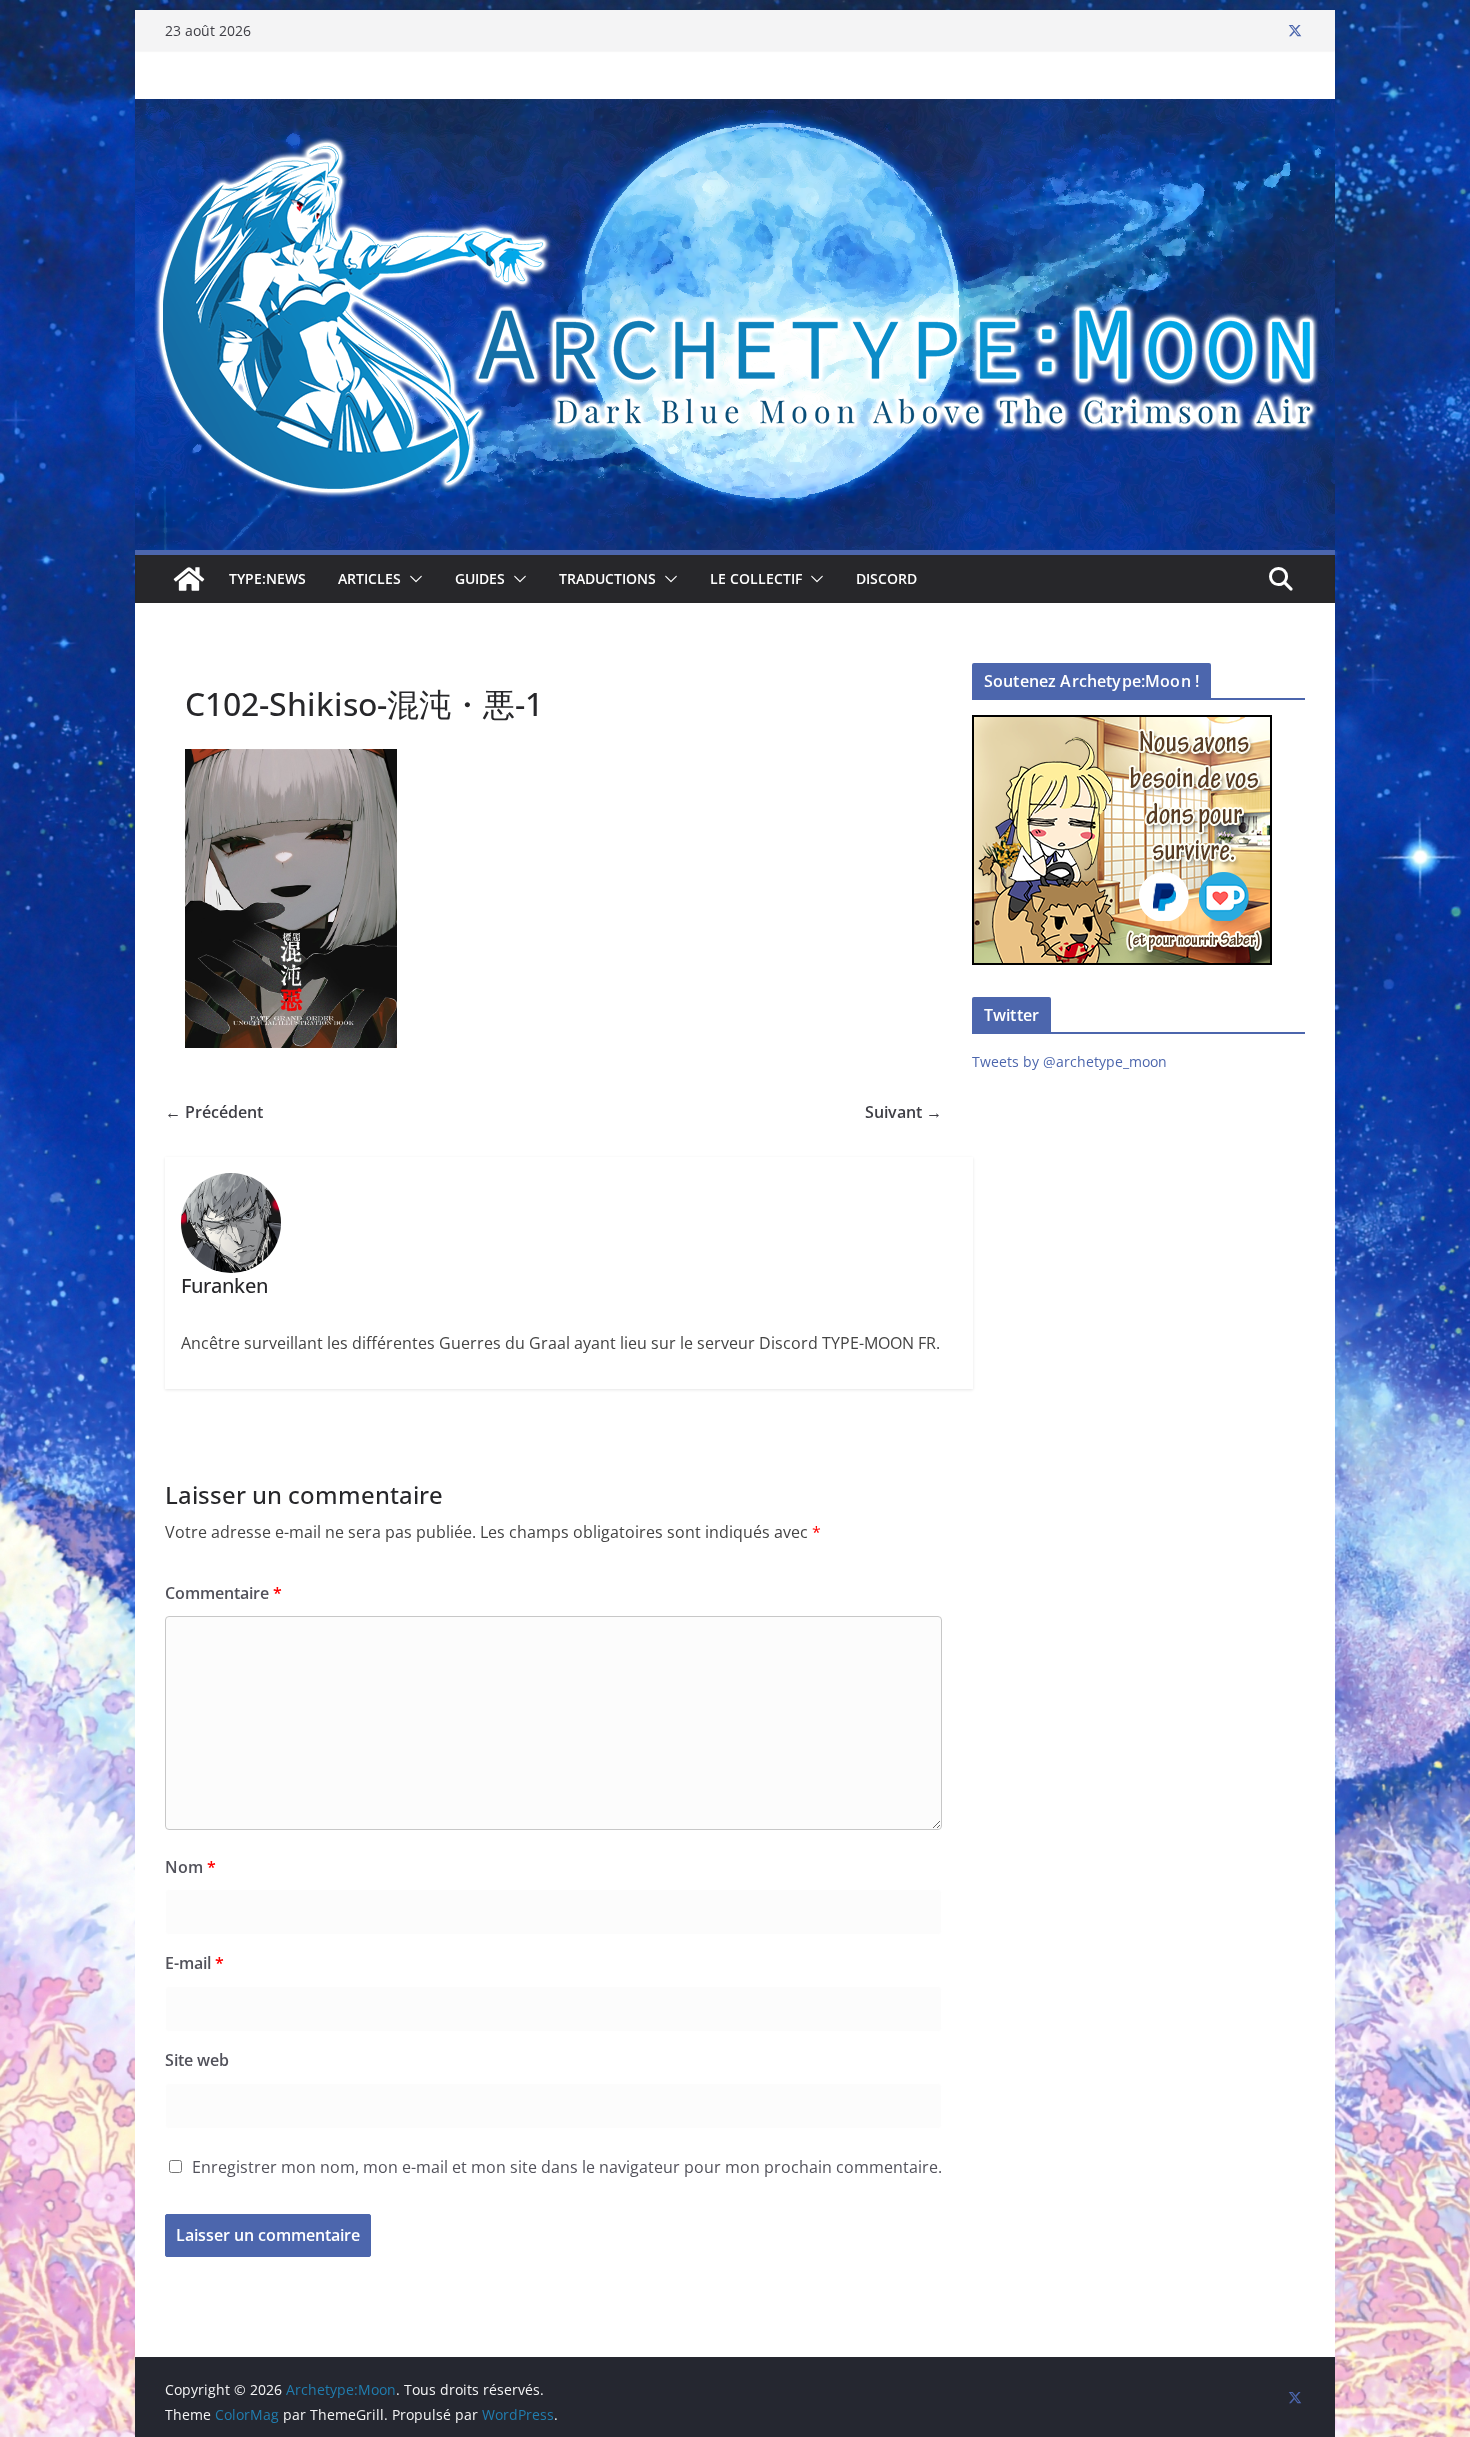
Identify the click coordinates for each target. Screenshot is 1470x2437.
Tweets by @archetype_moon (1069, 1061)
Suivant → (903, 1112)
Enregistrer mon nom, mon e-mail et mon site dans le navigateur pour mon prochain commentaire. (567, 2167)
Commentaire (223, 1593)
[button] (412, 579)
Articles (369, 578)
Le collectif (756, 578)
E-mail (194, 1963)
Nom (190, 1867)
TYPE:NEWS (267, 578)
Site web (197, 2060)
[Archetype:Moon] (735, 113)
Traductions (607, 578)
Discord (886, 578)
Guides (480, 578)
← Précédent (214, 1112)
